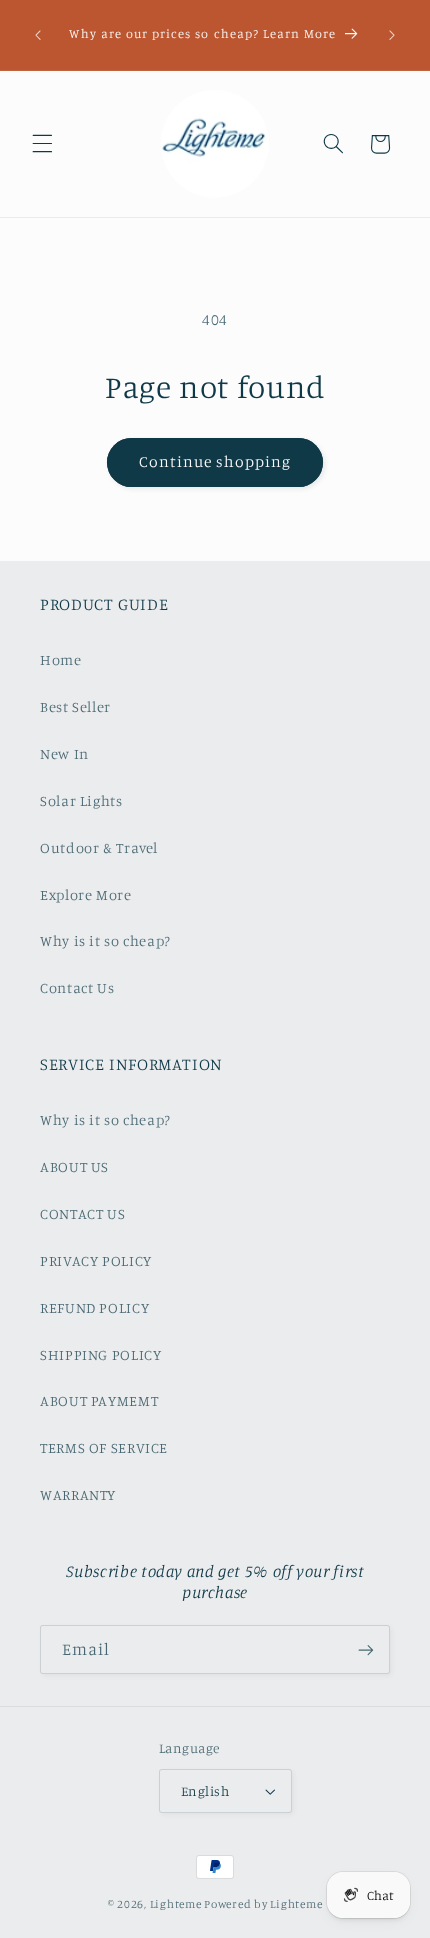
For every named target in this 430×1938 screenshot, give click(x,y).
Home (61, 659)
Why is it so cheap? (105, 940)
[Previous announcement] (38, 35)
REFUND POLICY (94, 1307)
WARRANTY (78, 1494)
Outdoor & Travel (99, 847)
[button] (42, 144)
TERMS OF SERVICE (104, 1447)
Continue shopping (215, 461)
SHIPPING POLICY (100, 1354)
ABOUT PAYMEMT (99, 1400)
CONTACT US (82, 1213)
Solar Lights (81, 800)
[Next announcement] (392, 35)
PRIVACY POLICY (96, 1260)
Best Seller (75, 706)
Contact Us (77, 987)
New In (64, 753)
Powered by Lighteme (263, 1904)
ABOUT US (74, 1166)
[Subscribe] (366, 1649)
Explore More (86, 894)
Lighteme (176, 1904)
